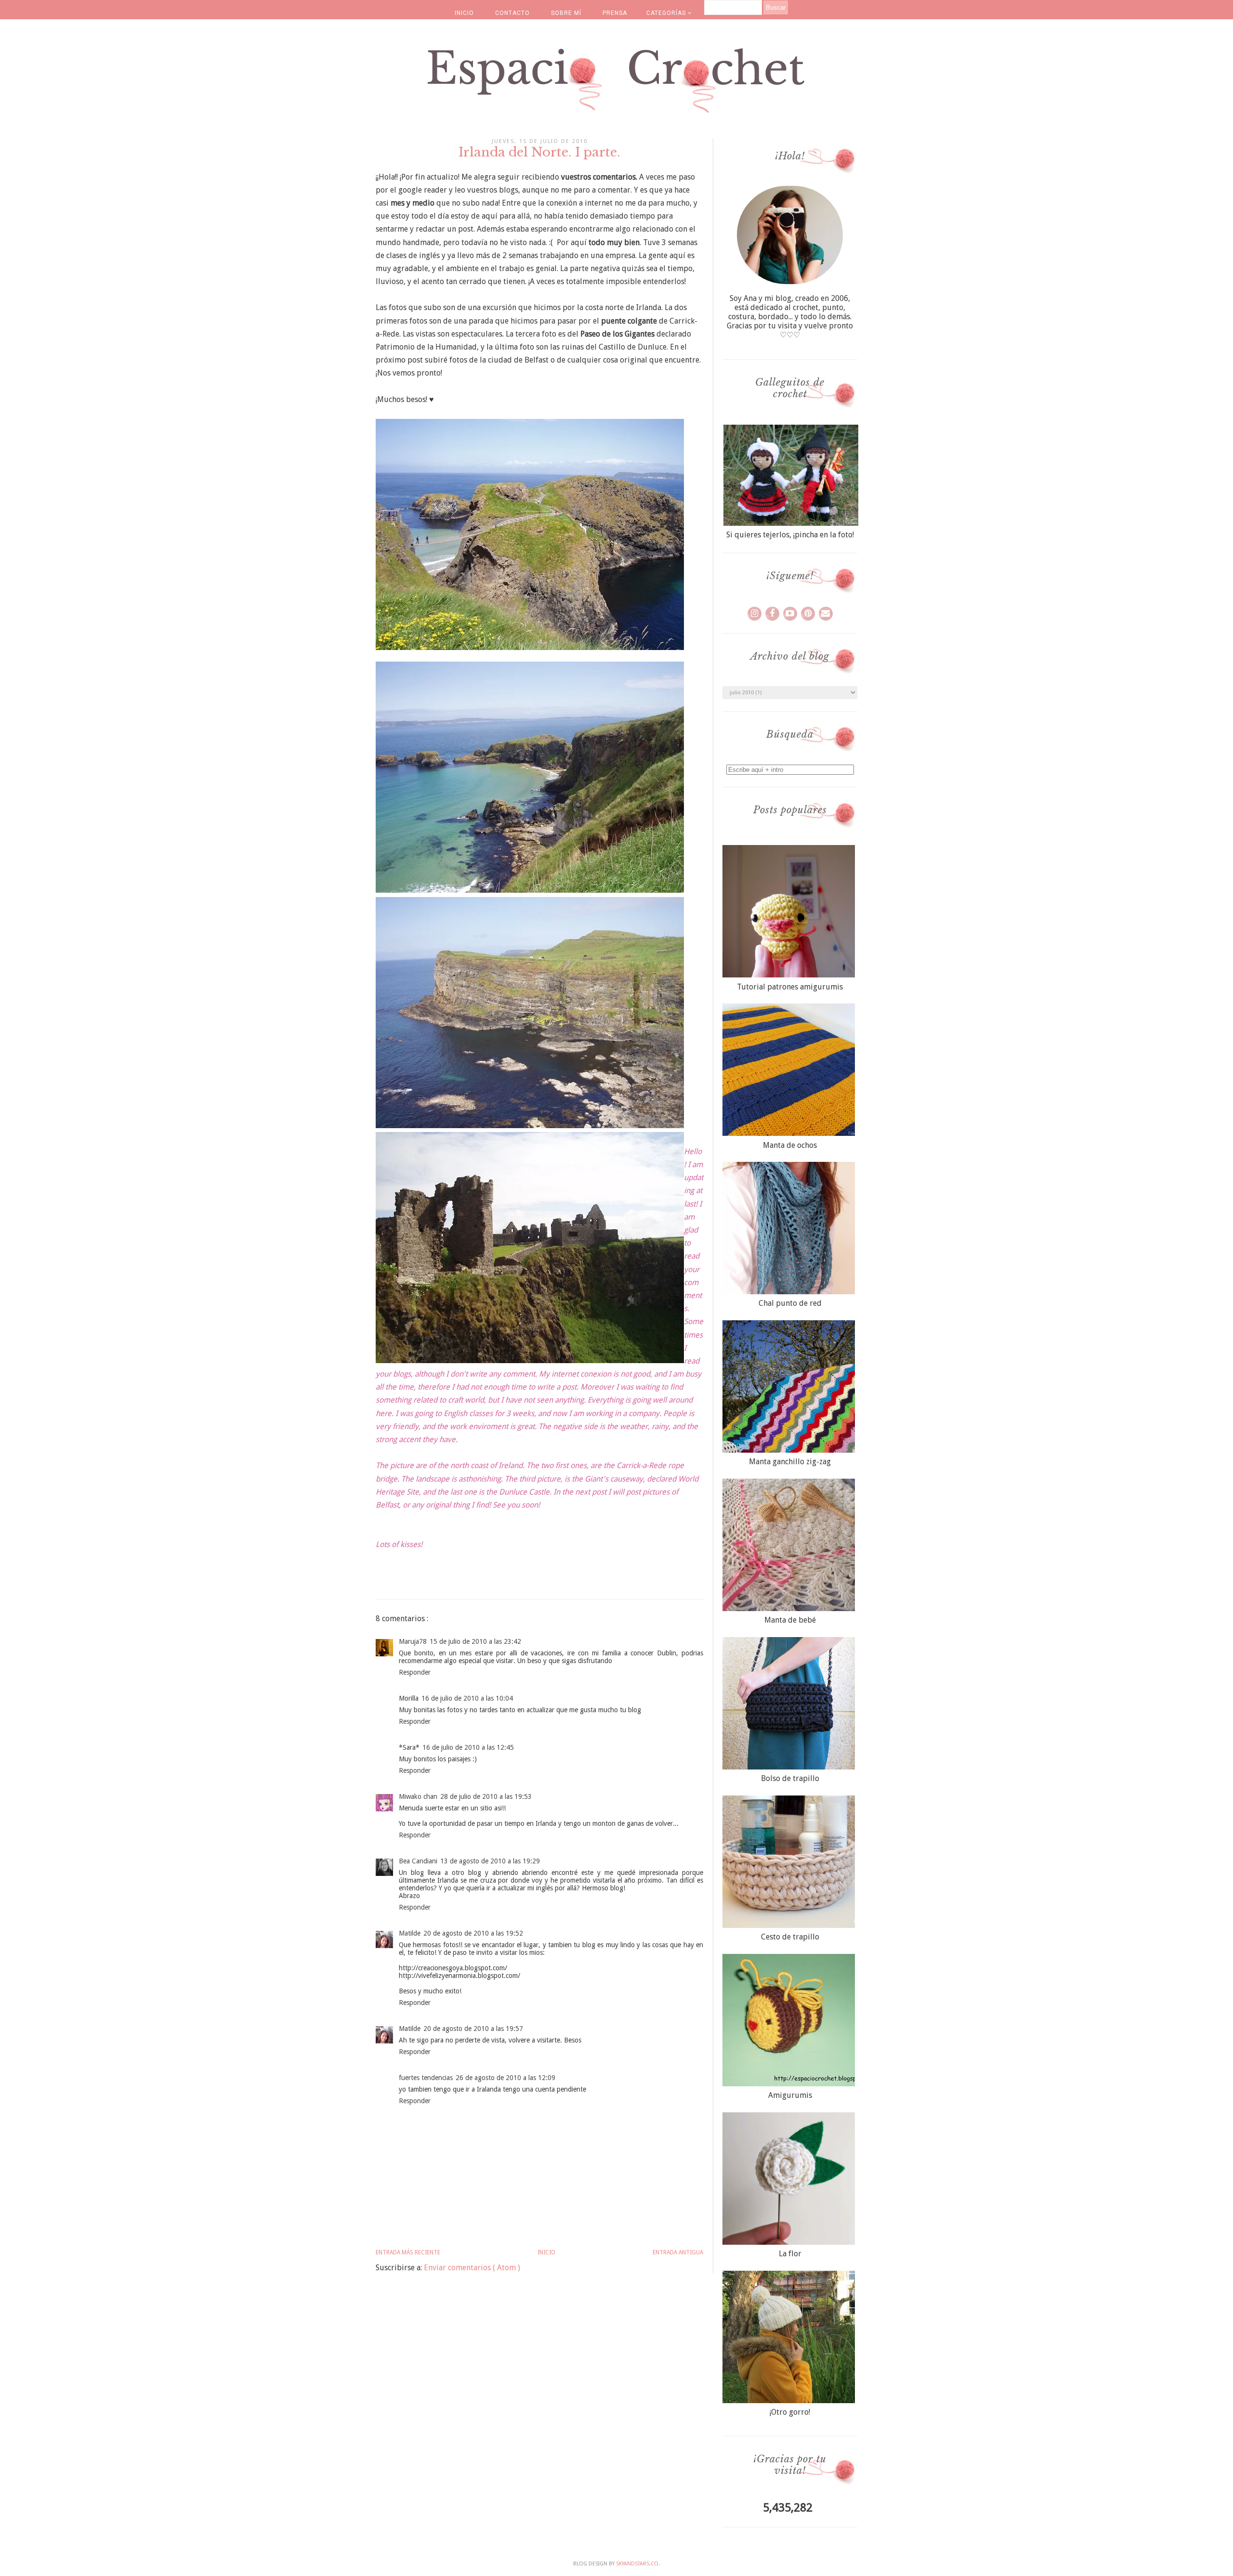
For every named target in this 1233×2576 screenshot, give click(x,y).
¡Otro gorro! (790, 2412)
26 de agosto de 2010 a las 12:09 (505, 2078)
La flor (790, 2254)
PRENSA (615, 13)
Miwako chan (418, 1796)
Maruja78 (413, 1641)
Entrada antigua (678, 2252)
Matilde (410, 1933)
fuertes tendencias (426, 2078)
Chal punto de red (790, 1303)
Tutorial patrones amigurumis (790, 987)
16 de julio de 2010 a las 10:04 (467, 1698)
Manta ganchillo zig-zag (790, 1462)
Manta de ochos (790, 1145)
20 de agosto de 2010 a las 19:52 (473, 1933)
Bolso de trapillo (790, 1778)
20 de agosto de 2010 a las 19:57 (473, 2029)
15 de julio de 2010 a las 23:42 (475, 1641)
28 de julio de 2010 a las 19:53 (486, 1796)
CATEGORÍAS (667, 13)
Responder (415, 1672)
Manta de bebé (790, 1620)
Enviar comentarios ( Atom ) (472, 2268)
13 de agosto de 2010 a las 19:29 (490, 1861)
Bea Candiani (418, 1861)
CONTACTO (512, 13)
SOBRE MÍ (566, 13)
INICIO (464, 13)
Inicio (546, 2252)
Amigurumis (790, 2095)
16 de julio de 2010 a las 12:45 (468, 1747)
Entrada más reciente (408, 2252)
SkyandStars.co (637, 2564)
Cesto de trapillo (790, 1937)
